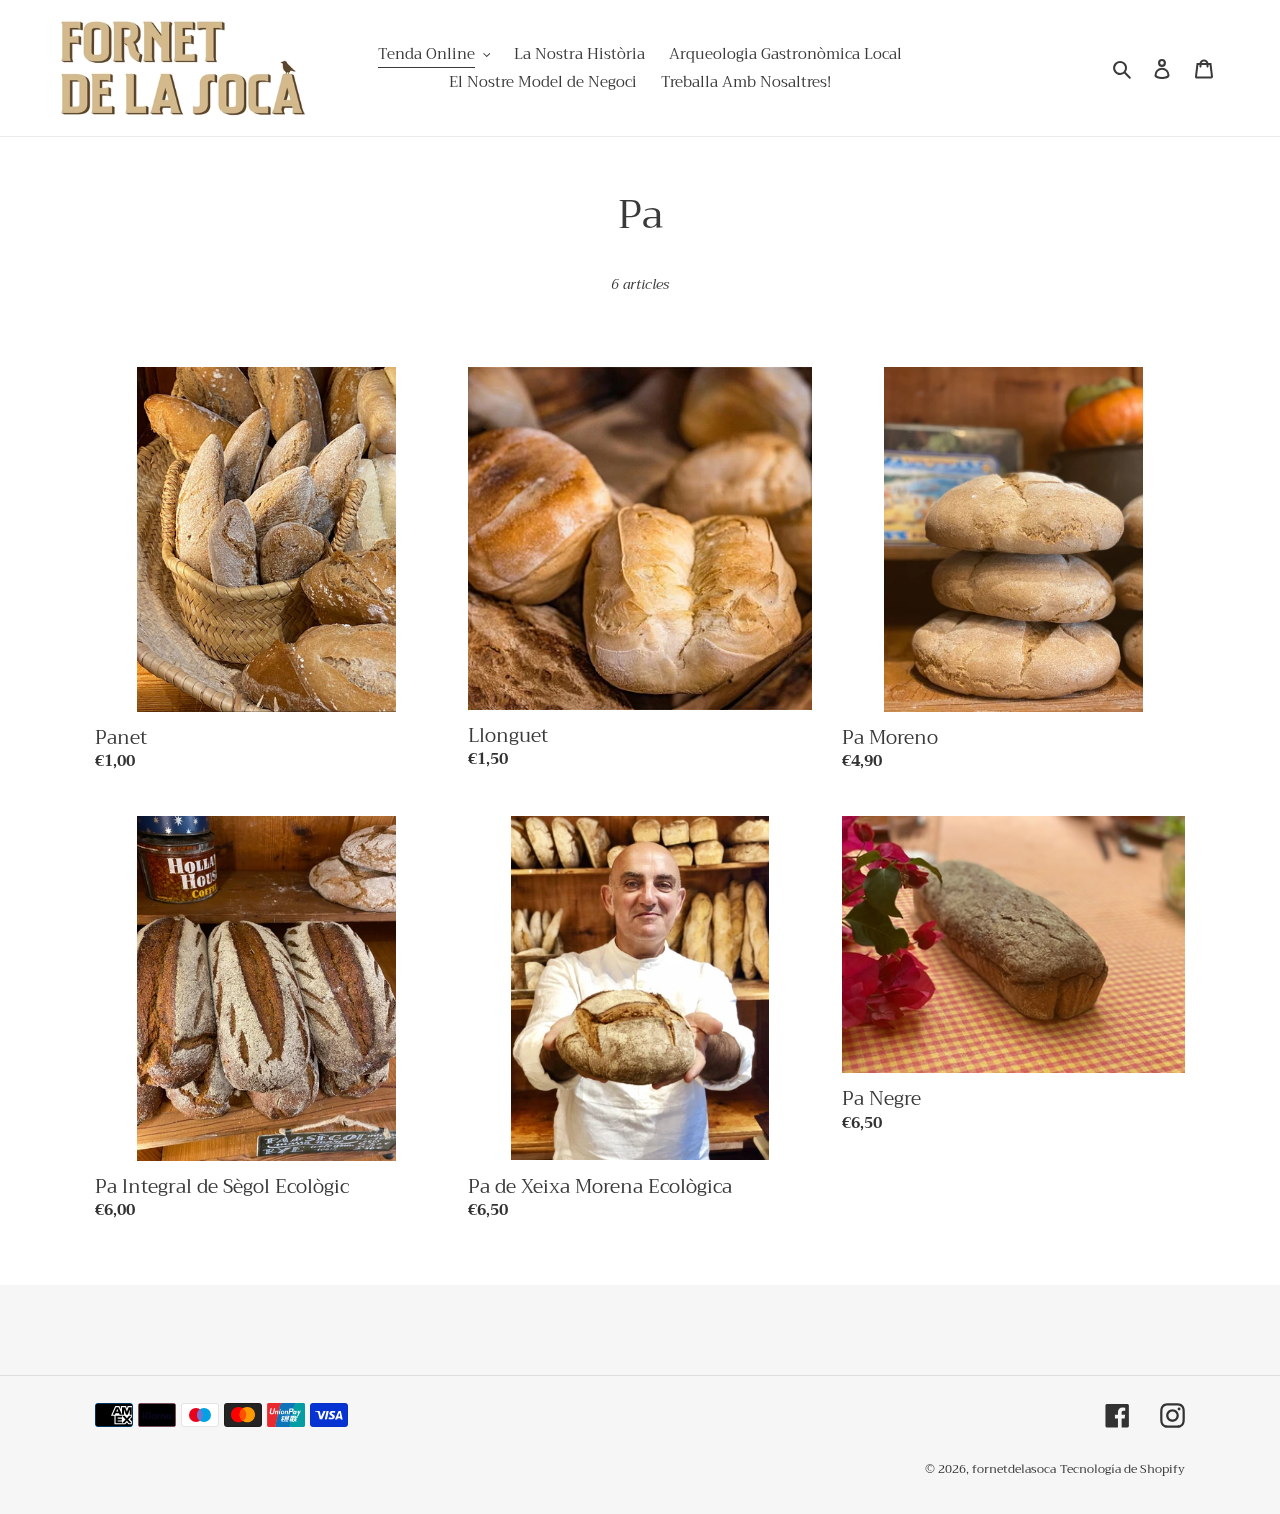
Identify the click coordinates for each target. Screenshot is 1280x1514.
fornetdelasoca (1014, 1469)
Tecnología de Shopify (1122, 1469)
